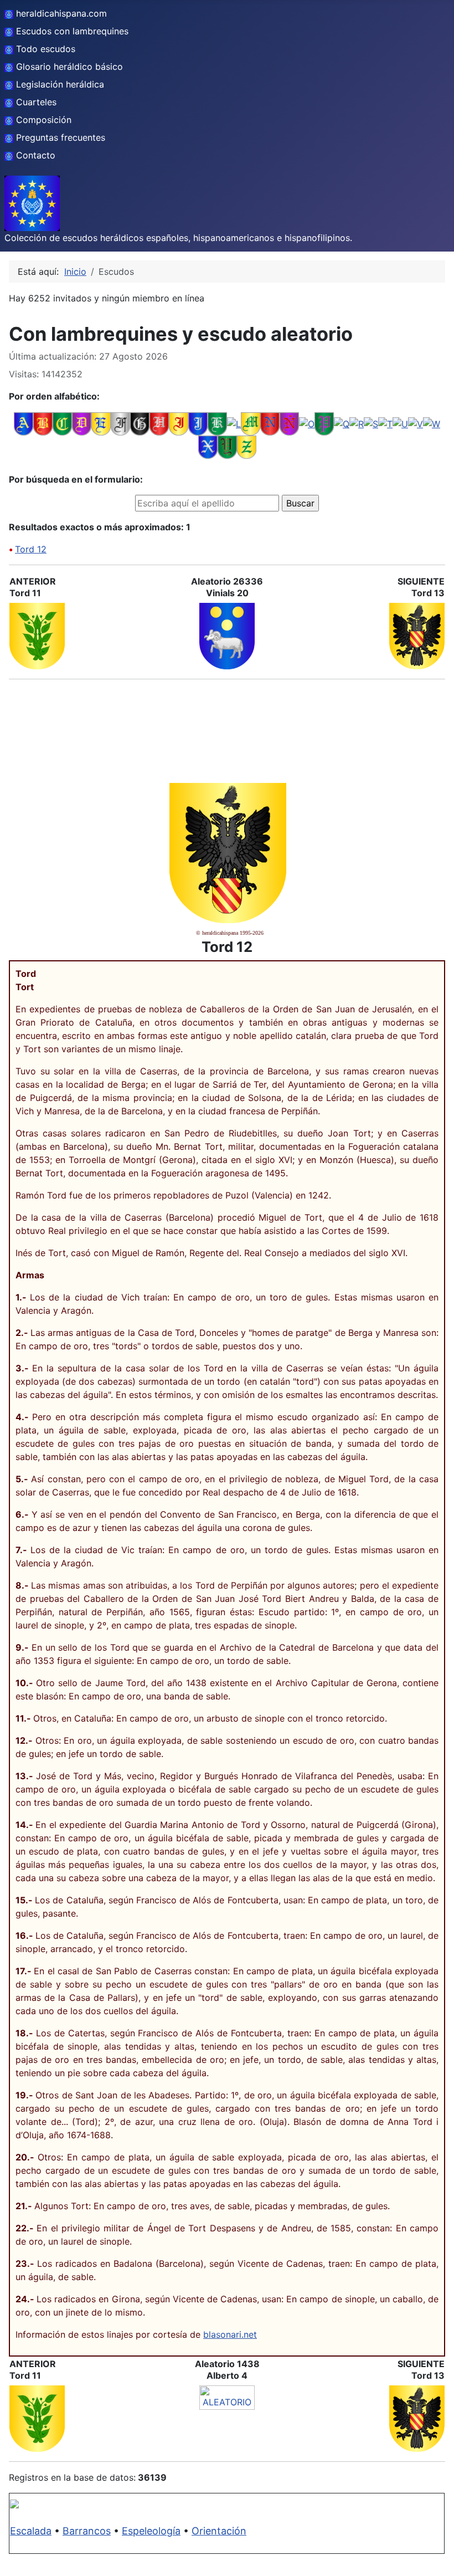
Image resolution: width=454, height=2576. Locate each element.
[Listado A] (24, 423)
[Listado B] (43, 423)
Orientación (219, 2531)
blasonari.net (230, 2334)
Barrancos (87, 2531)
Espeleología (151, 2531)
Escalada (31, 2531)
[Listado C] (62, 423)
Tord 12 (31, 549)
